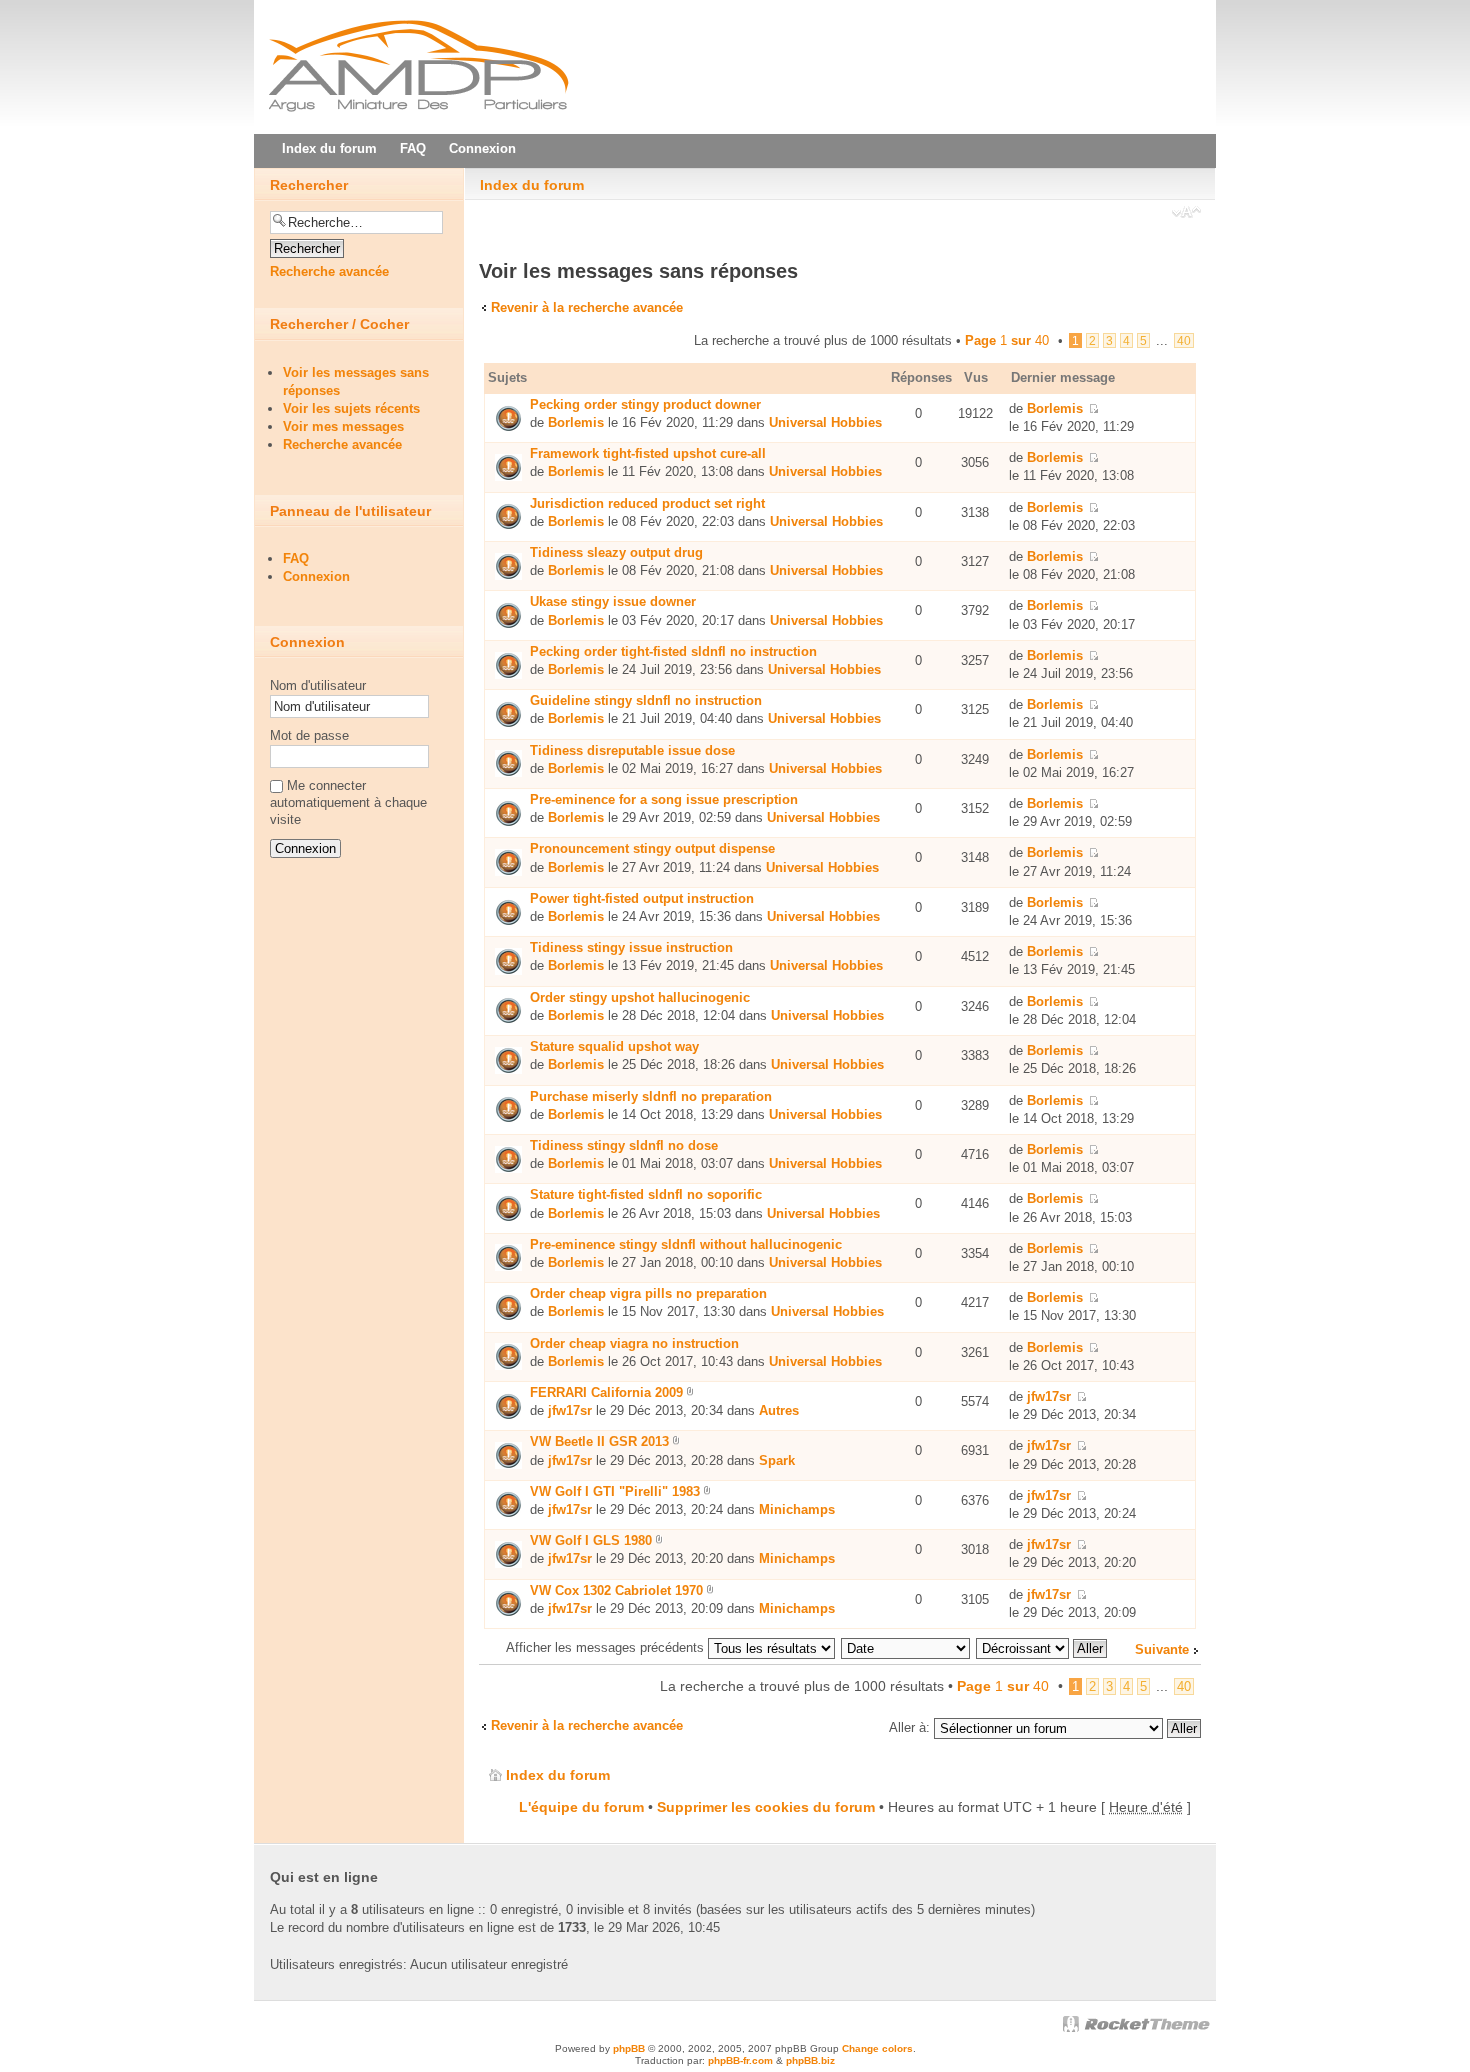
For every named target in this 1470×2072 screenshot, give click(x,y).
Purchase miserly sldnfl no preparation (651, 1096)
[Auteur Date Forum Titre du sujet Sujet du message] (906, 1647)
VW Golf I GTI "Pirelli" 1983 (615, 1491)
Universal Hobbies (825, 422)
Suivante (1162, 1649)
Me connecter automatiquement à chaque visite (348, 802)
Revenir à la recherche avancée (587, 307)
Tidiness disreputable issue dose (632, 750)
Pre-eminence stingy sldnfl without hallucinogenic (686, 1244)
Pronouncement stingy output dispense (652, 848)
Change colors (877, 2048)
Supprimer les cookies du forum (766, 1807)
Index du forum (532, 185)
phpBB (629, 2048)
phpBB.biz (810, 2060)
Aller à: (909, 1727)
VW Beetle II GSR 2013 (599, 1441)
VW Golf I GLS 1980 (591, 1540)
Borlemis (576, 422)
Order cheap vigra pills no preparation (648, 1293)
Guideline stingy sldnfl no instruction (646, 700)
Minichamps (797, 1509)
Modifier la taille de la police (1186, 214)
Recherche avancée (329, 271)
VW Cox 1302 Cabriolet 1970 (616, 1590)
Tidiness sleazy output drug (616, 552)
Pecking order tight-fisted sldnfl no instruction (673, 651)
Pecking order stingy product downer (645, 404)
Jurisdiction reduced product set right (647, 503)
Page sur (1007, 340)
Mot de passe (309, 735)
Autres (779, 1410)
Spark (777, 1460)
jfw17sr (570, 1410)
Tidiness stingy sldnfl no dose (624, 1145)
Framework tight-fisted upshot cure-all (648, 453)
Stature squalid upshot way (614, 1046)
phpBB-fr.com (740, 2060)
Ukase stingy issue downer (613, 601)
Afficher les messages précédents (607, 1647)
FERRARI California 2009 (606, 1392)
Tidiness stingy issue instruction (631, 947)
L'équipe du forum (581, 1807)
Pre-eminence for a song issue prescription (664, 799)
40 (1184, 340)
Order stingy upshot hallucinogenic (640, 997)
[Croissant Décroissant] (1042, 1647)
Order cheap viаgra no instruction (634, 1343)
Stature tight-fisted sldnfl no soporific (646, 1194)
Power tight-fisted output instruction (642, 898)
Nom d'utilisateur (318, 685)
